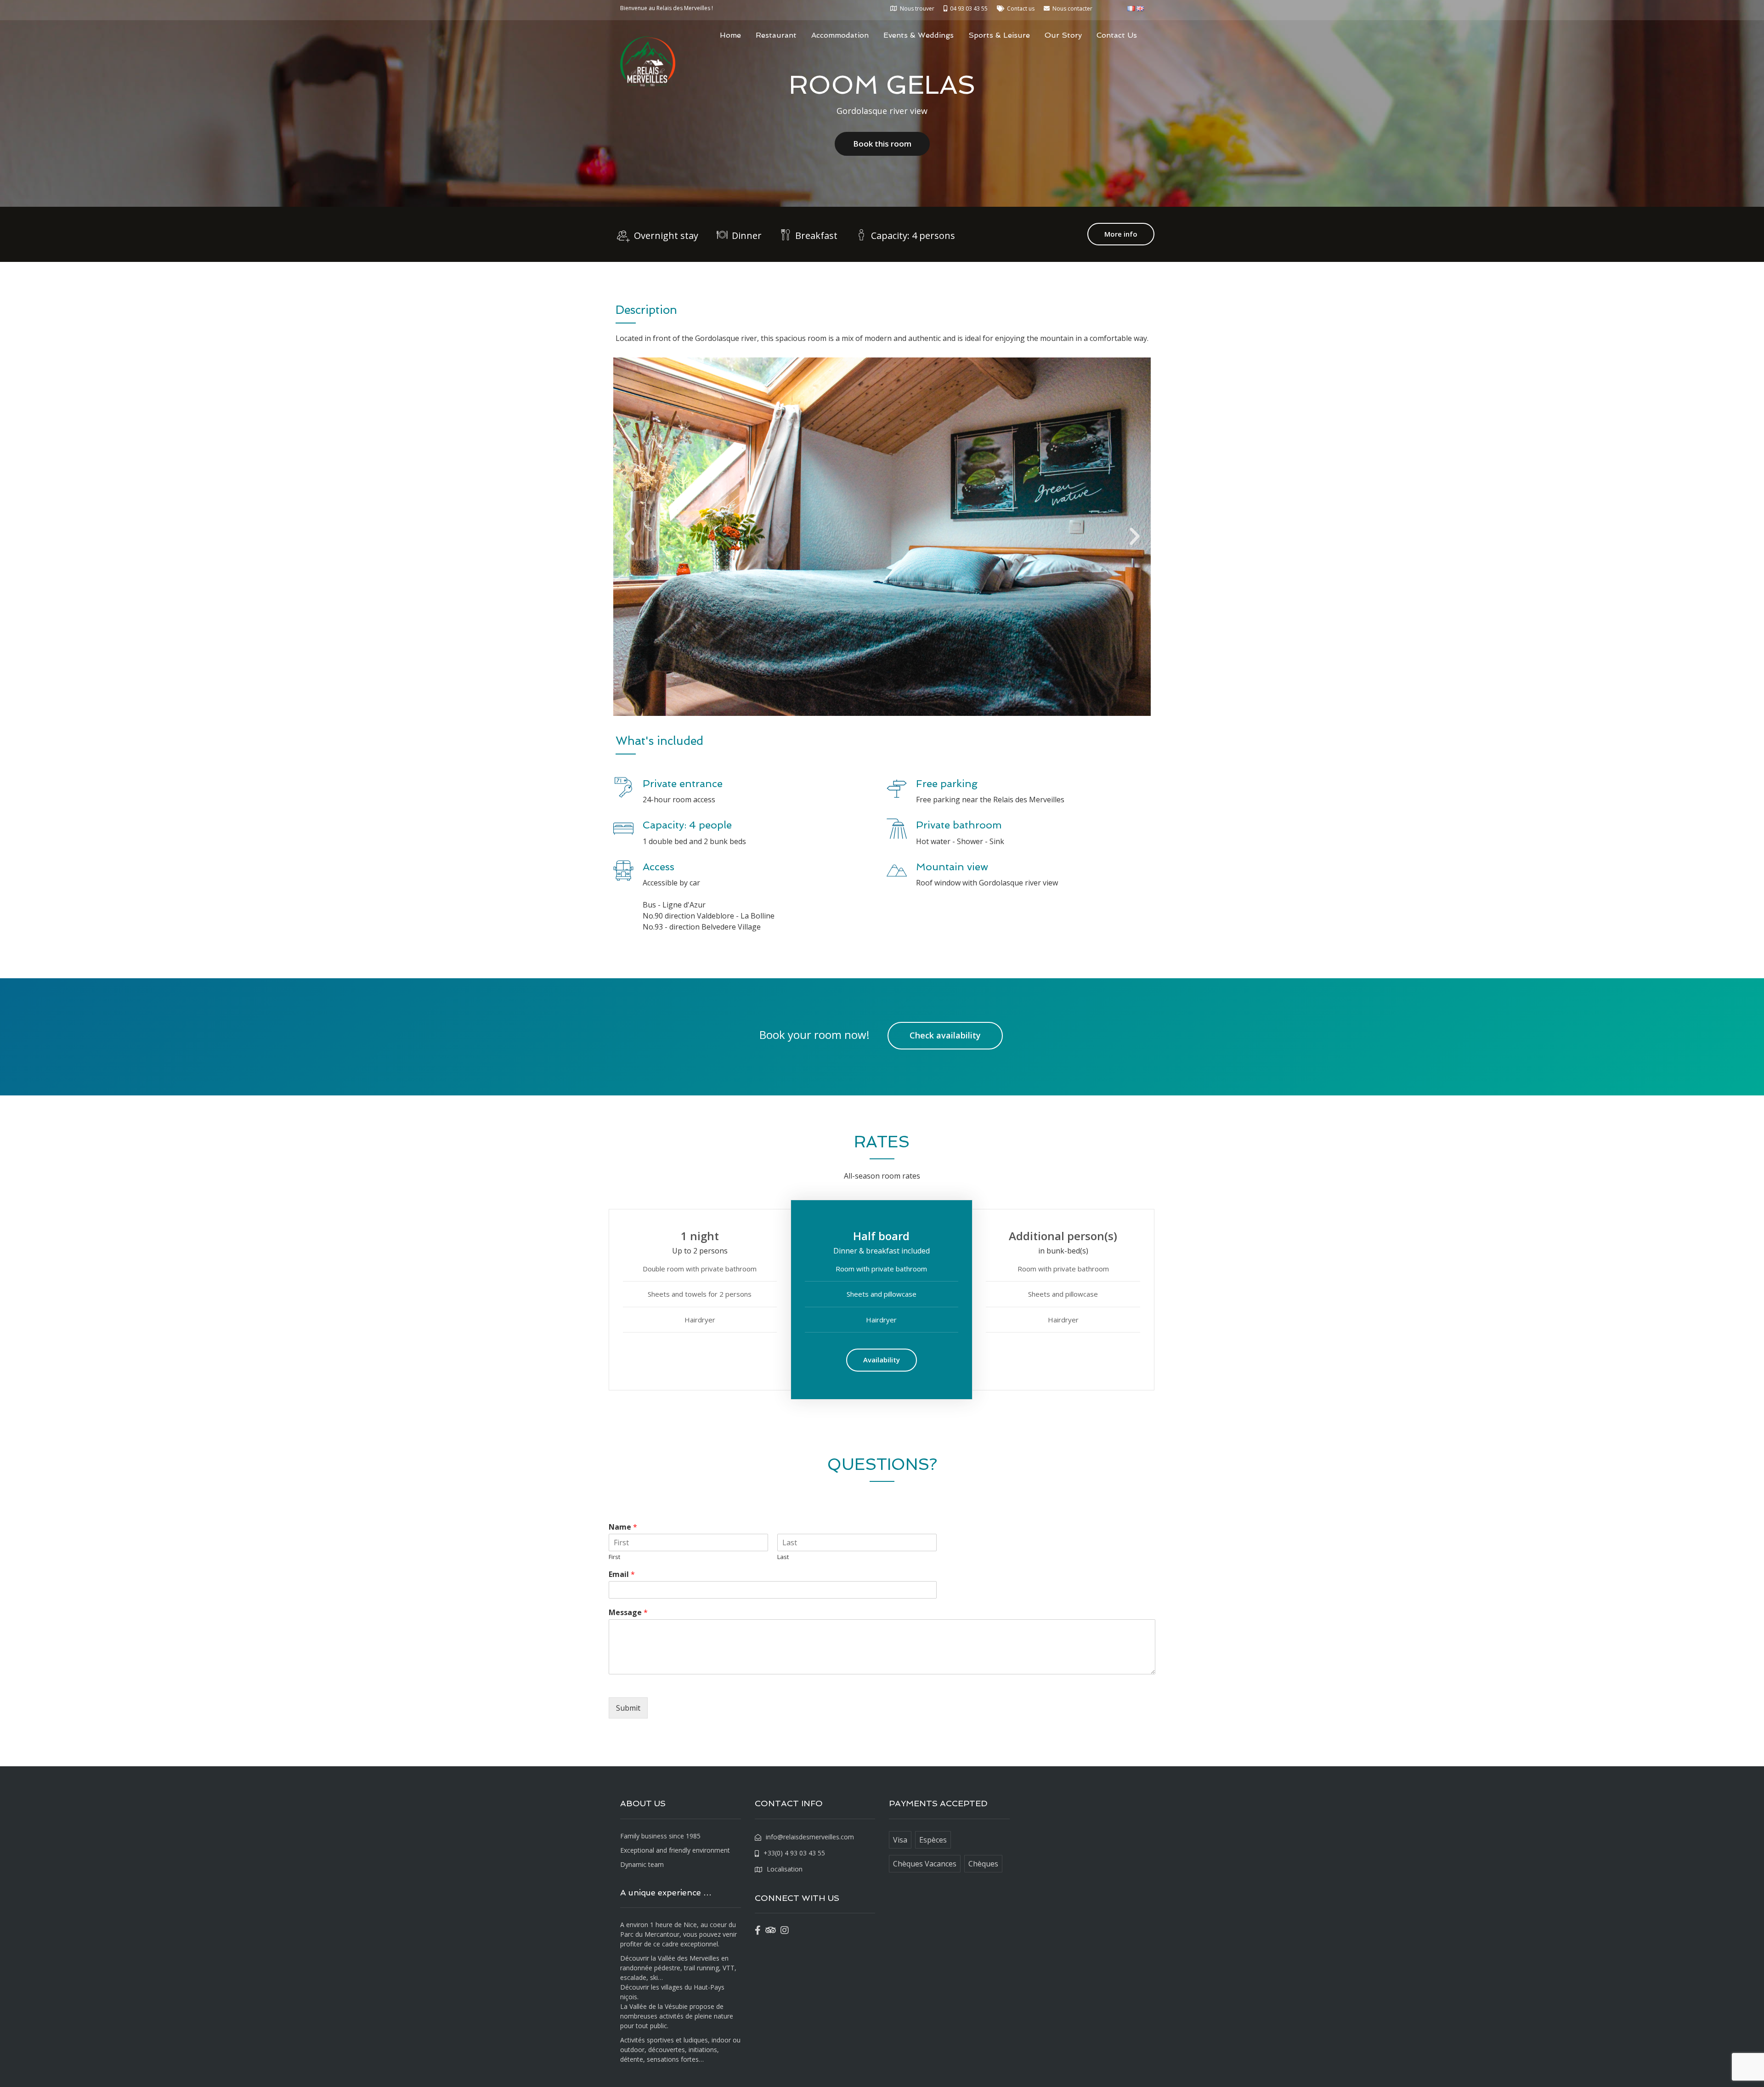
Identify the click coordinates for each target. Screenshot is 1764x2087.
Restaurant (776, 35)
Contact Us (1117, 35)
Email (622, 1574)
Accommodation (840, 35)
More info (1121, 234)
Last (783, 1557)
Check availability (945, 1035)
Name (623, 1527)
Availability (882, 1360)
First (614, 1557)
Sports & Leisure (999, 35)
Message (628, 1613)
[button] (629, 537)
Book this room (882, 144)
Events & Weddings (919, 35)
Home (730, 35)
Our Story (1063, 35)
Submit (628, 1708)
